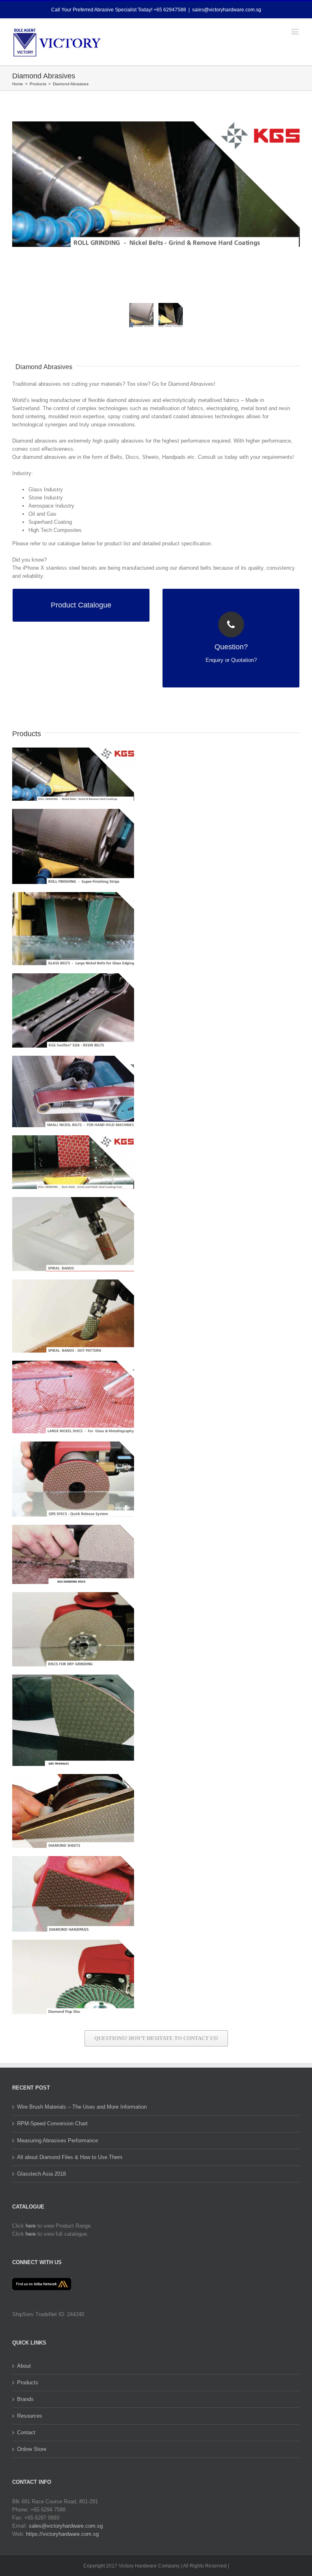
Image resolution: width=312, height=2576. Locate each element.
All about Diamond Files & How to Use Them (70, 2157)
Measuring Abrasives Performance (57, 2141)
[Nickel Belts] (156, 184)
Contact (26, 2432)
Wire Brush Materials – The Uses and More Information (82, 2107)
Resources (30, 2416)
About (24, 2366)
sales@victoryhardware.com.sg (227, 10)
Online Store (32, 2449)
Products (28, 2383)
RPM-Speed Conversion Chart (52, 2123)
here (31, 2226)
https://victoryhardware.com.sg (62, 2534)
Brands (25, 2399)
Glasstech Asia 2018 (41, 2174)
